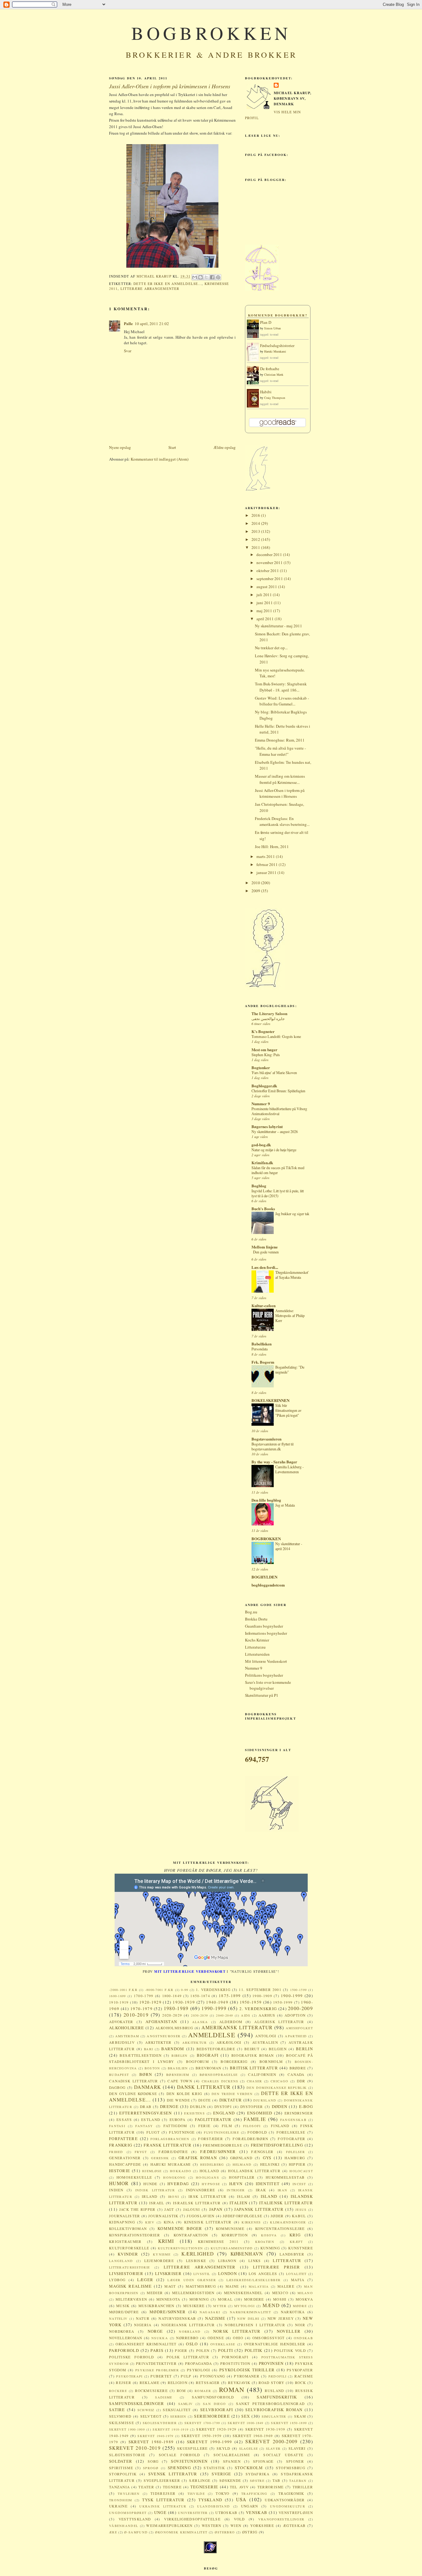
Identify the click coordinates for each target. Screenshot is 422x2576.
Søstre (257, 2481)
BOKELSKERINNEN (270, 1400)
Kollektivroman (128, 2229)
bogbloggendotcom (268, 1585)
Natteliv (118, 2319)
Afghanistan (161, 2022)
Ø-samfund (136, 2532)
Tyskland (210, 2500)
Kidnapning (122, 2222)
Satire (117, 2410)
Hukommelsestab (285, 2177)
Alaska (200, 2022)
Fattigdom (175, 2126)
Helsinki (270, 2164)
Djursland (265, 2100)
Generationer (125, 2158)
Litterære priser (276, 2267)
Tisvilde (196, 2494)
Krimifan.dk (262, 1163)
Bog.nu (251, 1612)
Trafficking (254, 2494)
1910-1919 (119, 2002)
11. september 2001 (260, 1990)
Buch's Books (263, 1209)
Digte (205, 2100)
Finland (280, 2126)
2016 (256, 515)
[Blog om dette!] (200, 277)
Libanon (227, 2261)
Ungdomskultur (288, 2506)
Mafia (298, 2280)
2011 (256, 547)
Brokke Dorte (256, 1619)
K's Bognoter (263, 1031)
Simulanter (274, 2416)
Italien (238, 2203)
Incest (299, 2184)
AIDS (246, 2015)
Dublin (198, 2107)
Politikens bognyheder (264, 1675)
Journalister (125, 2216)
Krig (295, 2235)
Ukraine (118, 2506)
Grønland (241, 2158)
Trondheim (121, 2500)
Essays (124, 2120)
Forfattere (123, 2139)
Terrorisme (271, 2487)
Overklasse (223, 2344)
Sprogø (151, 2468)
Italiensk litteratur (286, 2203)
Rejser (124, 2383)
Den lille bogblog (266, 1500)
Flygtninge (182, 2132)
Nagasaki (210, 2312)
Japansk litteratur (259, 2209)
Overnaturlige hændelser (275, 2344)
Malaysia (259, 2286)
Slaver (273, 2448)
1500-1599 (299, 1990)
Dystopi (223, 2107)
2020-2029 (172, 2015)
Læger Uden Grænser (192, 2280)
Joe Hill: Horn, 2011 (272, 847)
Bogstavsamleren (266, 1439)
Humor (119, 2183)
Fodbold (257, 2132)
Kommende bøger (180, 2228)
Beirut (252, 2049)
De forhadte (270, 369)
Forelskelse (291, 2132)
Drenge (169, 2106)
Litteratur (287, 2260)
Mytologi (244, 2306)
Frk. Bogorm (263, 1362)
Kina (169, 2222)
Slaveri (297, 2448)
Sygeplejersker (162, 2480)
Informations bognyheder (266, 1633)
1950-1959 (251, 2002)
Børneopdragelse (219, 2075)
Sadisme (164, 2397)
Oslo (192, 2344)
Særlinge (200, 2480)
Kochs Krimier (257, 1640)
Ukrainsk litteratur (163, 2506)
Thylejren (129, 2494)
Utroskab (226, 2513)
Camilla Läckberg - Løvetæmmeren (289, 1469)
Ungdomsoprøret (128, 2513)
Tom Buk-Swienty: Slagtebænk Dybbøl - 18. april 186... (281, 687)
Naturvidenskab (177, 2318)
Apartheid (296, 2036)
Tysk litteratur (163, 2500)
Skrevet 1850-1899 (289, 2423)
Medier (155, 2293)
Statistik (214, 2468)
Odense (216, 2338)
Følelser (295, 2152)
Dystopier (252, 2107)
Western (212, 2526)
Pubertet (161, 2376)
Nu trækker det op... (271, 648)
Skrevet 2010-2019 (135, 2448)
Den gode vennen (266, 1252)
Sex (246, 2416)
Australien (265, 2042)
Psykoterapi (129, 2376)
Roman (232, 2390)
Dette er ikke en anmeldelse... (168, 284)
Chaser (255, 2081)
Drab (146, 2107)
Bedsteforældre (216, 2049)
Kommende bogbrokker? (278, 315)
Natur (143, 2318)
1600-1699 (118, 1996)
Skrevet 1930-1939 (265, 2429)
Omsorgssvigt (269, 2338)
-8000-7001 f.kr (159, 1990)
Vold (239, 2519)
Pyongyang (213, 2376)
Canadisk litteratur (134, 2081)
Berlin (304, 2049)
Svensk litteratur (173, 2474)
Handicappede (125, 2164)
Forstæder (211, 2139)
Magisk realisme (131, 2286)
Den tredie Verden (232, 2094)
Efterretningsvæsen (146, 2113)
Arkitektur (195, 2043)
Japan (216, 2209)
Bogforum (197, 2062)
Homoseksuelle (134, 2177)
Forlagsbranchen (170, 2139)
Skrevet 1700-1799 (202, 2423)
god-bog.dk (261, 1145)
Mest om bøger (264, 1050)
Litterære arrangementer (150, 289)
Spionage (263, 2461)
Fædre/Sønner (218, 2152)
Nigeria (143, 2325)
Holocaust (301, 2171)
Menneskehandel (243, 2293)
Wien (236, 2526)
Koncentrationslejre (280, 2229)
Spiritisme (121, 2468)
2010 (256, 883)
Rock (301, 2383)
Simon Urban (272, 328)
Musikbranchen (156, 2306)
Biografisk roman (253, 2055)
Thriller (303, 2487)
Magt (170, 2286)
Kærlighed (198, 2254)
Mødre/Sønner (168, 2312)
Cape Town (180, 2081)
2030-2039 (199, 2015)
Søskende (230, 2480)
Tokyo (223, 2493)
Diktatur (231, 2100)
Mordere (254, 2299)
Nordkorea (122, 2331)
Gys (267, 2158)
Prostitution (235, 2363)
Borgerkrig (234, 2062)
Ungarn (250, 2506)
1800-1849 (172, 1996)
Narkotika (293, 2312)
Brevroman (209, 2068)
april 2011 (266, 619)
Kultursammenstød (232, 2248)
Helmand (242, 2164)
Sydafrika (257, 2474)
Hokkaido (181, 2171)
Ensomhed (260, 2113)
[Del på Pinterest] (218, 277)
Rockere (118, 2391)
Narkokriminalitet (250, 2312)
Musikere (194, 2306)
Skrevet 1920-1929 (216, 2429)
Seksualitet (177, 2410)
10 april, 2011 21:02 (152, 324)
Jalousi (192, 2209)
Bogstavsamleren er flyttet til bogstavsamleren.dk (272, 1446)
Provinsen (271, 2363)
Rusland (274, 2391)
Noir (300, 2325)
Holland (209, 2171)
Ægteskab (294, 2526)
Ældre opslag (225, 447)
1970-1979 (141, 2009)
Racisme (304, 2376)
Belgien (278, 2049)
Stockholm (249, 2468)
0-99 (185, 1990)
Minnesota (168, 2299)
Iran (283, 2190)
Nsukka (160, 2338)
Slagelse (249, 2448)
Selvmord (120, 2416)
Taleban (298, 2481)
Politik (254, 2350)
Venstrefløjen (296, 2513)
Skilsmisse (122, 2423)
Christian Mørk (274, 374)
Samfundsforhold (213, 2397)
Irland (150, 2196)
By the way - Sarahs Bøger (274, 1462)
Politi (226, 2350)
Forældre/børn (250, 2139)
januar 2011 (267, 872)
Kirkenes (251, 2222)
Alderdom (231, 2022)
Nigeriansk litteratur (188, 2325)
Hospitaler (242, 2177)
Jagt (169, 2209)
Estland (151, 2120)
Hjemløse (152, 2171)
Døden (280, 2106)
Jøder (277, 2216)
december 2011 (270, 554)
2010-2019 (136, 2015)
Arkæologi (229, 2042)
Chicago (279, 2081)
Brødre (298, 2068)
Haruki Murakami (275, 351)
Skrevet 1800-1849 (246, 2423)
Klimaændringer (288, 2222)
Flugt (153, 2132)
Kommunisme (230, 2229)
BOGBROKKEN (211, 33)
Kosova (269, 2235)
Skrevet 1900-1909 (127, 2429)
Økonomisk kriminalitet (181, 2532)
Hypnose (211, 2184)
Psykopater (300, 2370)
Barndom (173, 2049)
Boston (152, 2068)
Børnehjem (178, 2075)
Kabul (299, 2216)
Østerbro (225, 2532)
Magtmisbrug (201, 2286)
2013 (256, 531)
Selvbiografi (217, 2410)
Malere (286, 2286)
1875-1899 (230, 1996)
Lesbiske (196, 2261)
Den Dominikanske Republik (277, 2088)
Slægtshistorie (127, 2455)
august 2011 (267, 587)
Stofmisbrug (291, 2468)
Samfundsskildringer (137, 2403)
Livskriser (168, 2273)
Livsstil (202, 2274)
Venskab (257, 2512)
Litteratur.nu (255, 1647)
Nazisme (215, 2318)
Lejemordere (159, 2261)
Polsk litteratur (188, 2357)
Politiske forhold (131, 2357)
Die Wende (178, 2100)
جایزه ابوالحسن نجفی (268, 1018)
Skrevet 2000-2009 (272, 2441)
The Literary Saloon (269, 1013)
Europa (178, 2120)
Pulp (186, 2376)
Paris (157, 2350)
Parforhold (124, 2350)
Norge (155, 2331)
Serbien (178, 2416)
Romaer (203, 2391)
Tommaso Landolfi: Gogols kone (276, 1036)
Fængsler (262, 2152)
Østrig (250, 2532)
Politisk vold (290, 2350)
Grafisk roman (198, 2158)
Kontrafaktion (191, 2235)
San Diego (214, 2404)
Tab (276, 2480)
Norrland (190, 2331)
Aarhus (267, 2015)
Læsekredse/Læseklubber (254, 2280)
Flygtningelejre (222, 2132)
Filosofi (252, 2126)
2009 (256, 891)
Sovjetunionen (189, 2461)
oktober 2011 (268, 571)
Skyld (224, 2448)
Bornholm (271, 2062)
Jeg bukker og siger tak (292, 1214)
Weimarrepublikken (169, 2526)
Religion (178, 2383)
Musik (123, 2306)
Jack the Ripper (137, 2209)
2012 (256, 539)
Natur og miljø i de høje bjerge (274, 1150)
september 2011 (270, 579)
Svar (128, 351)
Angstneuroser (164, 2036)
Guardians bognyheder (264, 1626)
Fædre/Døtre (173, 2152)
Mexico (280, 2293)
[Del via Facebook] (212, 277)
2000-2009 (300, 2008)
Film (227, 2126)
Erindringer (299, 2113)
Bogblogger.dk (264, 1086)
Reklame (150, 2383)
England (224, 2113)
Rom (181, 2391)
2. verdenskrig (258, 2009)
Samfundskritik (277, 2397)
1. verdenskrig (213, 1990)
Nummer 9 (261, 1104)
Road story (271, 2383)
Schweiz (146, 2410)
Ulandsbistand (213, 2506)
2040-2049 (224, 2015)
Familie (255, 2119)
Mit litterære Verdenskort (266, 1661)
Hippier (297, 2164)
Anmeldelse (212, 2035)
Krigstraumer (125, 2241)
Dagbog (117, 2087)
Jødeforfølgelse (243, 2216)
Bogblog (259, 1186)
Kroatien (265, 2242)
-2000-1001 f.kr (123, 1990)
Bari (148, 2049)
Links (255, 2261)
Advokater (121, 2022)
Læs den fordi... (265, 1267)
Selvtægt (151, 2416)
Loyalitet (296, 2274)
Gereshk (160, 2158)
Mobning (199, 2299)
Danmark (148, 2087)
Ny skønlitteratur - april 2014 (289, 1546)
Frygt (141, 2152)
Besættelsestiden (141, 2055)
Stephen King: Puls (266, 1055)
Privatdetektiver (156, 2363)
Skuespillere (192, 2448)
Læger (145, 2280)
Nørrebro (187, 2338)
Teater (146, 2487)
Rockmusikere (151, 2391)
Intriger (236, 2190)
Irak (261, 2190)
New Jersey (281, 2318)
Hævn (236, 2184)
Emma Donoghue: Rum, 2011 (280, 740)
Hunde (150, 2184)
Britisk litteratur (254, 2068)
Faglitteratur (213, 2119)
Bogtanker (261, 1067)
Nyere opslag (120, 447)
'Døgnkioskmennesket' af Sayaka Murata (292, 1275)
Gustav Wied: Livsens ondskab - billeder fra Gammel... (282, 701)
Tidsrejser (163, 2493)
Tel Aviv (239, 2487)
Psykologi (199, 2370)
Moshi (280, 2299)
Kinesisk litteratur (208, 2222)
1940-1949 (217, 2002)
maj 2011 (265, 611)
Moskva (304, 2299)
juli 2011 (265, 595)
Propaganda (198, 2363)
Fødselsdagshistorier (277, 345)
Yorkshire (262, 2526)
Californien (262, 2074)
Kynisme (162, 2254)
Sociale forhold (179, 2455)
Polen (203, 2350)
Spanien (232, 2461)
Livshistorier (126, 2273)
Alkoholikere (127, 2028)
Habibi (266, 392)
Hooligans (207, 2177)
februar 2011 (268, 864)
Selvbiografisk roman (274, 2410)
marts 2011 (266, 856)
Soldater (121, 2461)
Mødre (300, 2306)
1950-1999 (283, 2002)
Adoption (295, 2015)
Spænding (179, 2468)
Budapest (119, 2075)
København (247, 2254)
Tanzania (119, 2487)
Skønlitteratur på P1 (262, 1695)
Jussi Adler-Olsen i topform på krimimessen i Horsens (280, 793)
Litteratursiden (257, 1654)
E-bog (306, 2106)
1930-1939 (184, 2002)
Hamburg (295, 2158)
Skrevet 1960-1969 (253, 2436)
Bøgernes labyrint (267, 1126)
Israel (157, 2203)
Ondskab (303, 2338)
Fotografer (291, 2139)
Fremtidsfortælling (277, 2145)
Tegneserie (204, 2487)
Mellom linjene (265, 1247)
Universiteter (193, 2513)
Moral (225, 2299)
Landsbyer (292, 2254)
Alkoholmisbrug (174, 2028)
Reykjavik (239, 2383)
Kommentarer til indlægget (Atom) (160, 459)
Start (172, 447)
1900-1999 (292, 1996)
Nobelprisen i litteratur (255, 2325)
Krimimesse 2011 (218, 2241)
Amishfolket (299, 2028)
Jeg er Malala (285, 1505)
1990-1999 (214, 2008)
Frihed (116, 2152)
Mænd (271, 2305)
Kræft (296, 2242)
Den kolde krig (184, 2094)
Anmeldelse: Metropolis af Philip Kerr (290, 1315)
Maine (232, 2286)
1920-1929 (150, 2002)
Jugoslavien (200, 2216)
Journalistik (163, 2216)
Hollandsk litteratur (254, 2171)
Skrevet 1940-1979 (155, 2436)
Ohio (238, 2338)
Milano (305, 2293)
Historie (120, 2171)
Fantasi (117, 2126)
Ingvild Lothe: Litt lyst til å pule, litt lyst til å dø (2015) (278, 1193)
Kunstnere (301, 2248)
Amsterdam (127, 2036)
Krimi (166, 2241)
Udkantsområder (285, 2500)
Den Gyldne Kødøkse (133, 2094)
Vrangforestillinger (281, 2519)
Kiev (150, 2222)
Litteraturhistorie (129, 2267)
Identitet (268, 2184)
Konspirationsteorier (135, 2235)
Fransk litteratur (168, 2145)
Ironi (174, 2197)
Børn (146, 2074)
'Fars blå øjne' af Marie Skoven (274, 1073)
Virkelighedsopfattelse (192, 2519)
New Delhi (248, 2319)
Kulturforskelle (129, 2248)
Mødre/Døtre (124, 2312)
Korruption (235, 2235)
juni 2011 (265, 603)
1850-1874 (200, 1996)
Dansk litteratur (204, 2087)
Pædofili (277, 2376)
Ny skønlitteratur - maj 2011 (279, 626)
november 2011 (270, 562)
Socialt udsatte (283, 2455)
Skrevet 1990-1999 (210, 2442)
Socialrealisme (232, 2455)
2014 (256, 523)
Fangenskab (293, 2120)
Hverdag (178, 2184)
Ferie (205, 2126)
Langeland (121, 2261)
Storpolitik (123, 2474)
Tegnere (172, 2487)
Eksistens (194, 2113)
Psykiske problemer (157, 2370)
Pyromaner (247, 2376)
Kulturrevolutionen (180, 2248)
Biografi (208, 2055)
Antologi (266, 2036)
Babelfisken (262, 1344)
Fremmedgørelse (223, 2145)
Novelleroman (126, 2338)
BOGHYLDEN (264, 1577)
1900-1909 (262, 1996)
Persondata (260, 1349)
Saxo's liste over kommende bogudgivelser (268, 1685)
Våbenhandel (124, 2526)
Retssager (208, 2383)
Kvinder (128, 2254)
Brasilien (178, 2068)
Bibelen (179, 2055)
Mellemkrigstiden (193, 2293)
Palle (128, 323)
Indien (116, 2190)
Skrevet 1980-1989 (151, 2442)
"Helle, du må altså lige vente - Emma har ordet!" (280, 751)
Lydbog (117, 2280)
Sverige (221, 2474)
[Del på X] (206, 277)
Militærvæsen (131, 2299)
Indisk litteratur (155, 2190)
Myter (220, 2306)
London (228, 2273)
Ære (113, 2532)
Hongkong (174, 2177)
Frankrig (121, 2145)
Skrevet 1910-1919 (171, 2429)
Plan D (266, 322)
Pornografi (235, 2357)
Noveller (289, 2331)
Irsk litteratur (207, 2196)
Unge (160, 2512)
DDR (301, 2081)
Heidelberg (212, 2164)
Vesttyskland (135, 2519)
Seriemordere (212, 2416)
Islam (244, 2196)
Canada (296, 2074)
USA (241, 2499)
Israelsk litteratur (197, 2203)
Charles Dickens (220, 2081)
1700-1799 (144, 1996)
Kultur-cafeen (264, 1305)
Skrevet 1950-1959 (201, 2436)
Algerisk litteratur (279, 2022)
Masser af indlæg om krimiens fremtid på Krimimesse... (280, 779)
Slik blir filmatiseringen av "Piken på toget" (288, 1410)
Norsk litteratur (237, 2331)
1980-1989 (176, 2008)
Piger (181, 2350)
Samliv (186, 2404)
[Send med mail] (195, 277)
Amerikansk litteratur (237, 2027)
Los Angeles (263, 2274)
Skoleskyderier (160, 2423)
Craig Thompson (275, 398)
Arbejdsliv (122, 2042)
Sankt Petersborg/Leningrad (270, 2404)
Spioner (295, 2461)
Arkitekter (158, 2042)
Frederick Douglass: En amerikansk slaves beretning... (282, 822)
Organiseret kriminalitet (146, 2344)
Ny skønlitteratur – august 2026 (275, 1131)
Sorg (153, 2461)
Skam (300, 2416)
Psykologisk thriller (247, 2370)
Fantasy (144, 2126)
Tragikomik (291, 2493)
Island (269, 2196)
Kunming (270, 2248)
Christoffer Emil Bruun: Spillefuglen (278, 1091)
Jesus (301, 2210)
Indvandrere (200, 2190)
